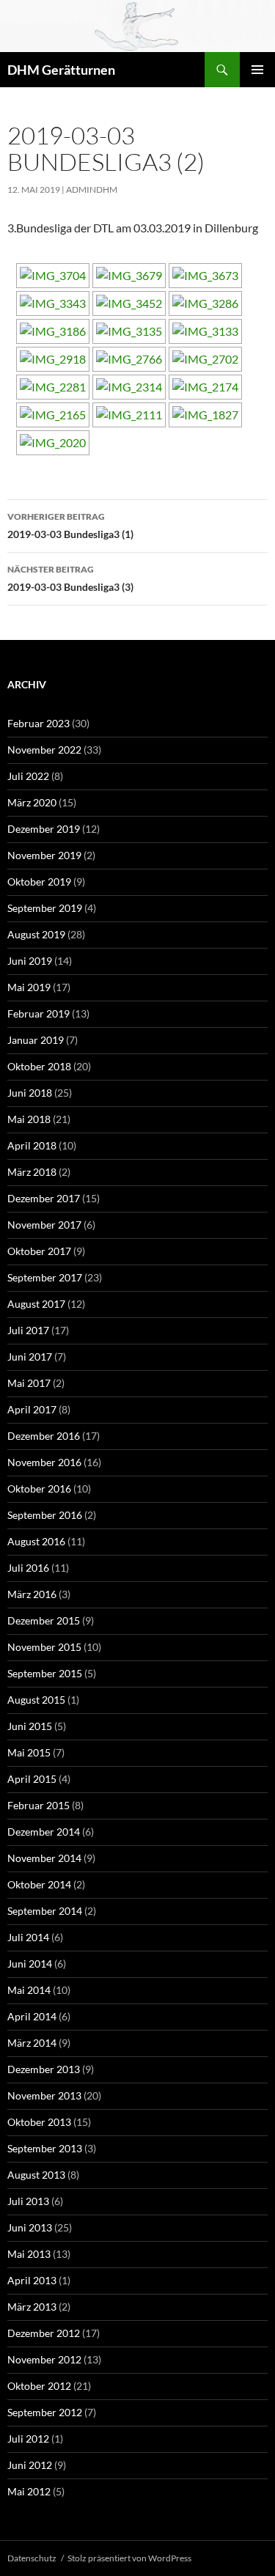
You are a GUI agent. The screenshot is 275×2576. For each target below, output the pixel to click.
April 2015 (32, 1779)
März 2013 (32, 2307)
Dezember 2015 (44, 1620)
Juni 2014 (30, 1964)
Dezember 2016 (44, 1436)
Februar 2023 (38, 723)
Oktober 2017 (39, 1251)
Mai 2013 (29, 2254)
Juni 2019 (30, 961)
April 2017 (32, 1409)
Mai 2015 (29, 1752)
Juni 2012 (30, 2465)
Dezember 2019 (44, 829)
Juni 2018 (30, 1093)
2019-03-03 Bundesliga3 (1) (70, 526)
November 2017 (44, 1225)
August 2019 (36, 934)
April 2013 (32, 2280)
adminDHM (92, 189)
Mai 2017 (29, 1383)
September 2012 (45, 2412)
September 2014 (45, 1911)
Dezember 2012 (44, 2333)
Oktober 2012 (39, 2386)
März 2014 (32, 2043)
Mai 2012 (29, 2491)
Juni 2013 (30, 2227)
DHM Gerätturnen (61, 70)
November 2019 (44, 855)
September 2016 (45, 1515)
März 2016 (32, 1594)
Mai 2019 (29, 987)
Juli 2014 (28, 1937)
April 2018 (32, 1145)
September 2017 (45, 1277)
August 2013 (36, 2175)
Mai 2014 (29, 1990)
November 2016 (44, 1462)
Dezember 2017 (44, 1198)
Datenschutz (32, 2558)
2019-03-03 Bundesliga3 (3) (70, 578)
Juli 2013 (28, 2201)
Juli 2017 (28, 1330)
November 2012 (44, 2359)
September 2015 (45, 1673)
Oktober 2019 (39, 882)
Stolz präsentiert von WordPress (129, 2558)
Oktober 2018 (39, 1066)
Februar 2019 (38, 1013)
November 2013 (44, 2095)
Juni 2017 (30, 1357)
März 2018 (32, 1172)
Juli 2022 (28, 776)
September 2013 (45, 2148)
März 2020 (32, 802)
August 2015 (36, 1700)
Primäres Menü (257, 70)
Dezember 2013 (44, 2069)
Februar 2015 (38, 1805)
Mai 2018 (29, 1119)
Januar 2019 (36, 1040)
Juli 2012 (28, 2439)
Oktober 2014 (39, 1884)
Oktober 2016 (39, 1488)
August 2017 (36, 1304)
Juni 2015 (30, 1726)
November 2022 (44, 750)
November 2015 (44, 1647)
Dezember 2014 (44, 1832)
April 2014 (32, 2016)
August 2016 (36, 1541)
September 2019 (45, 908)
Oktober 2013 (39, 2122)
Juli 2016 (28, 1568)
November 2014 (44, 1858)
